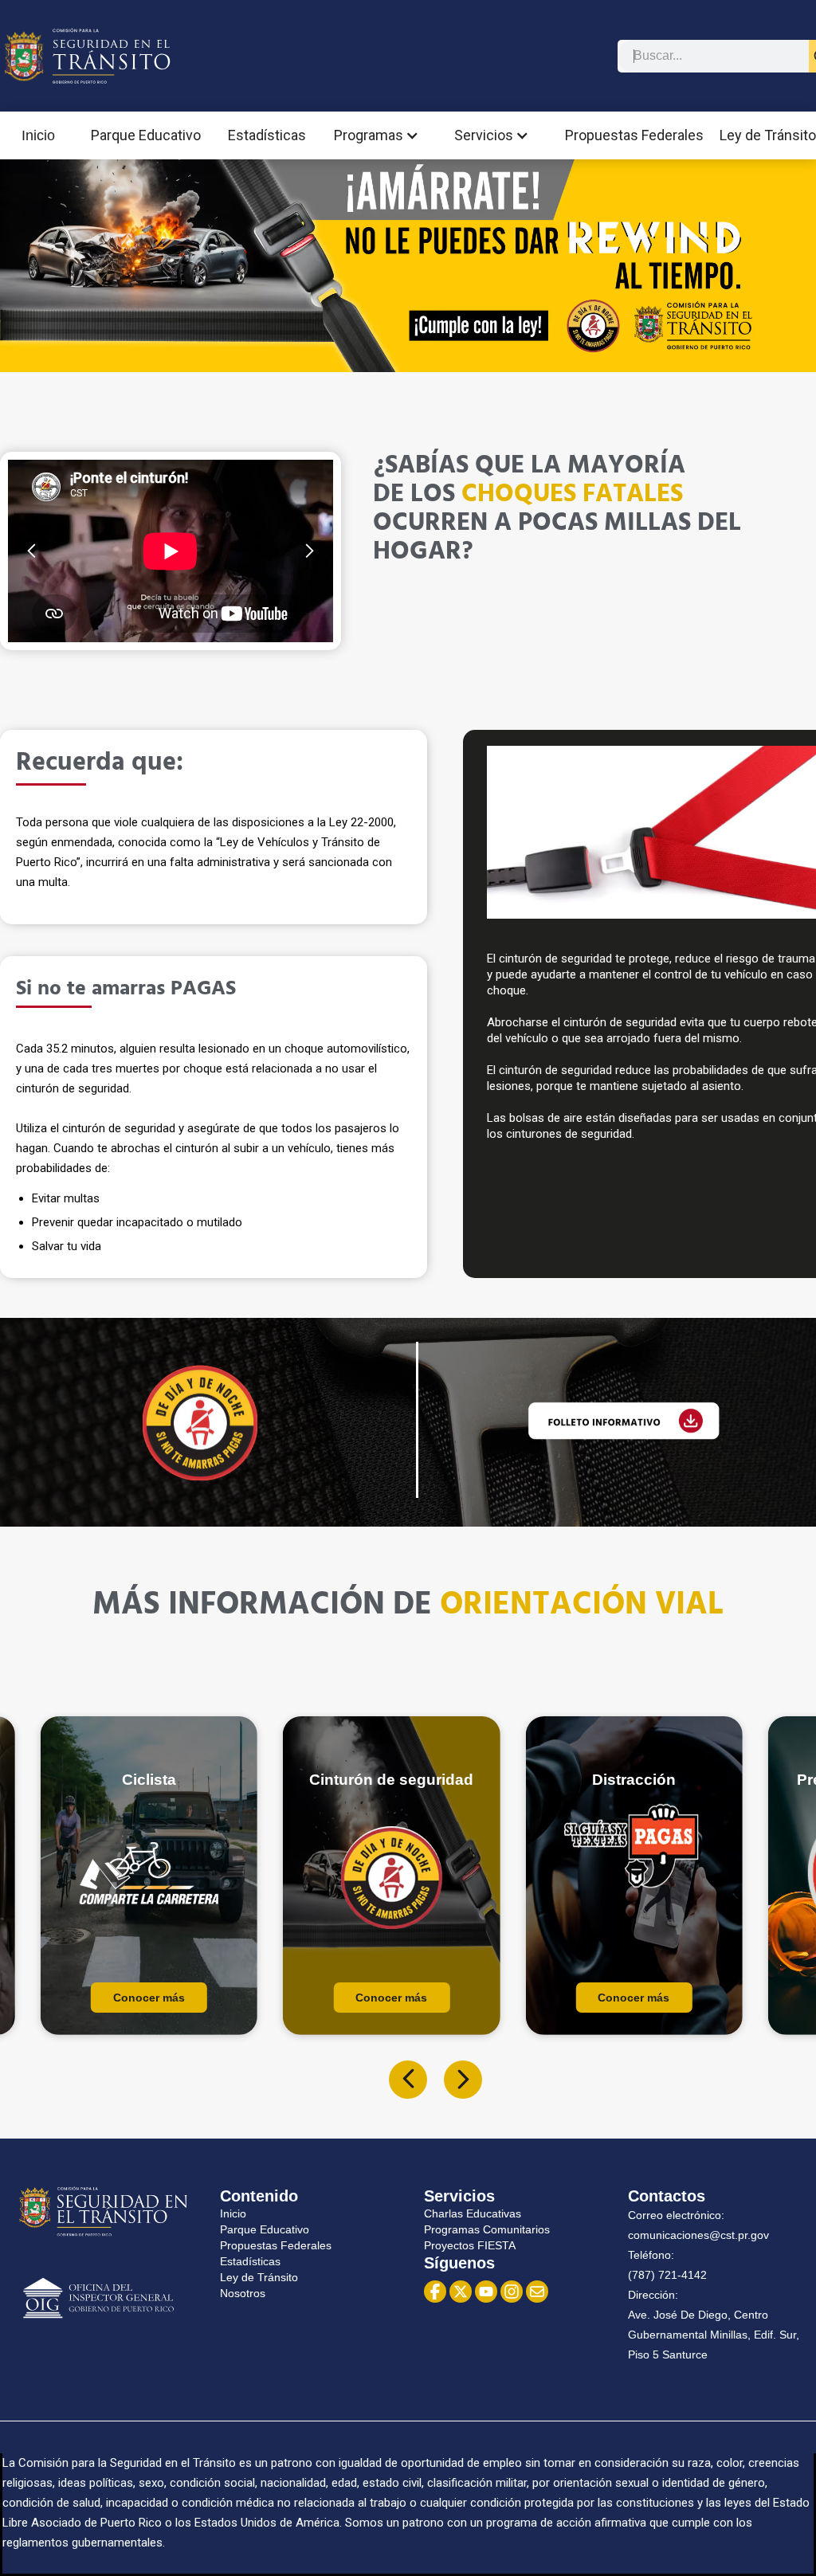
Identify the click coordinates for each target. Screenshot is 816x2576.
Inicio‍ (233, 2213)
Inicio (38, 135)
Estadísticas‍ (250, 2261)
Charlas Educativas (473, 2213)
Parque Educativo (146, 135)
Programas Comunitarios (487, 2229)
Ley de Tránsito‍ (259, 2277)
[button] (381, 135)
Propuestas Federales (634, 135)
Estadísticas (267, 135)
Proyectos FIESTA (470, 2245)
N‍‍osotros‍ (243, 2293)
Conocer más (149, 1998)
